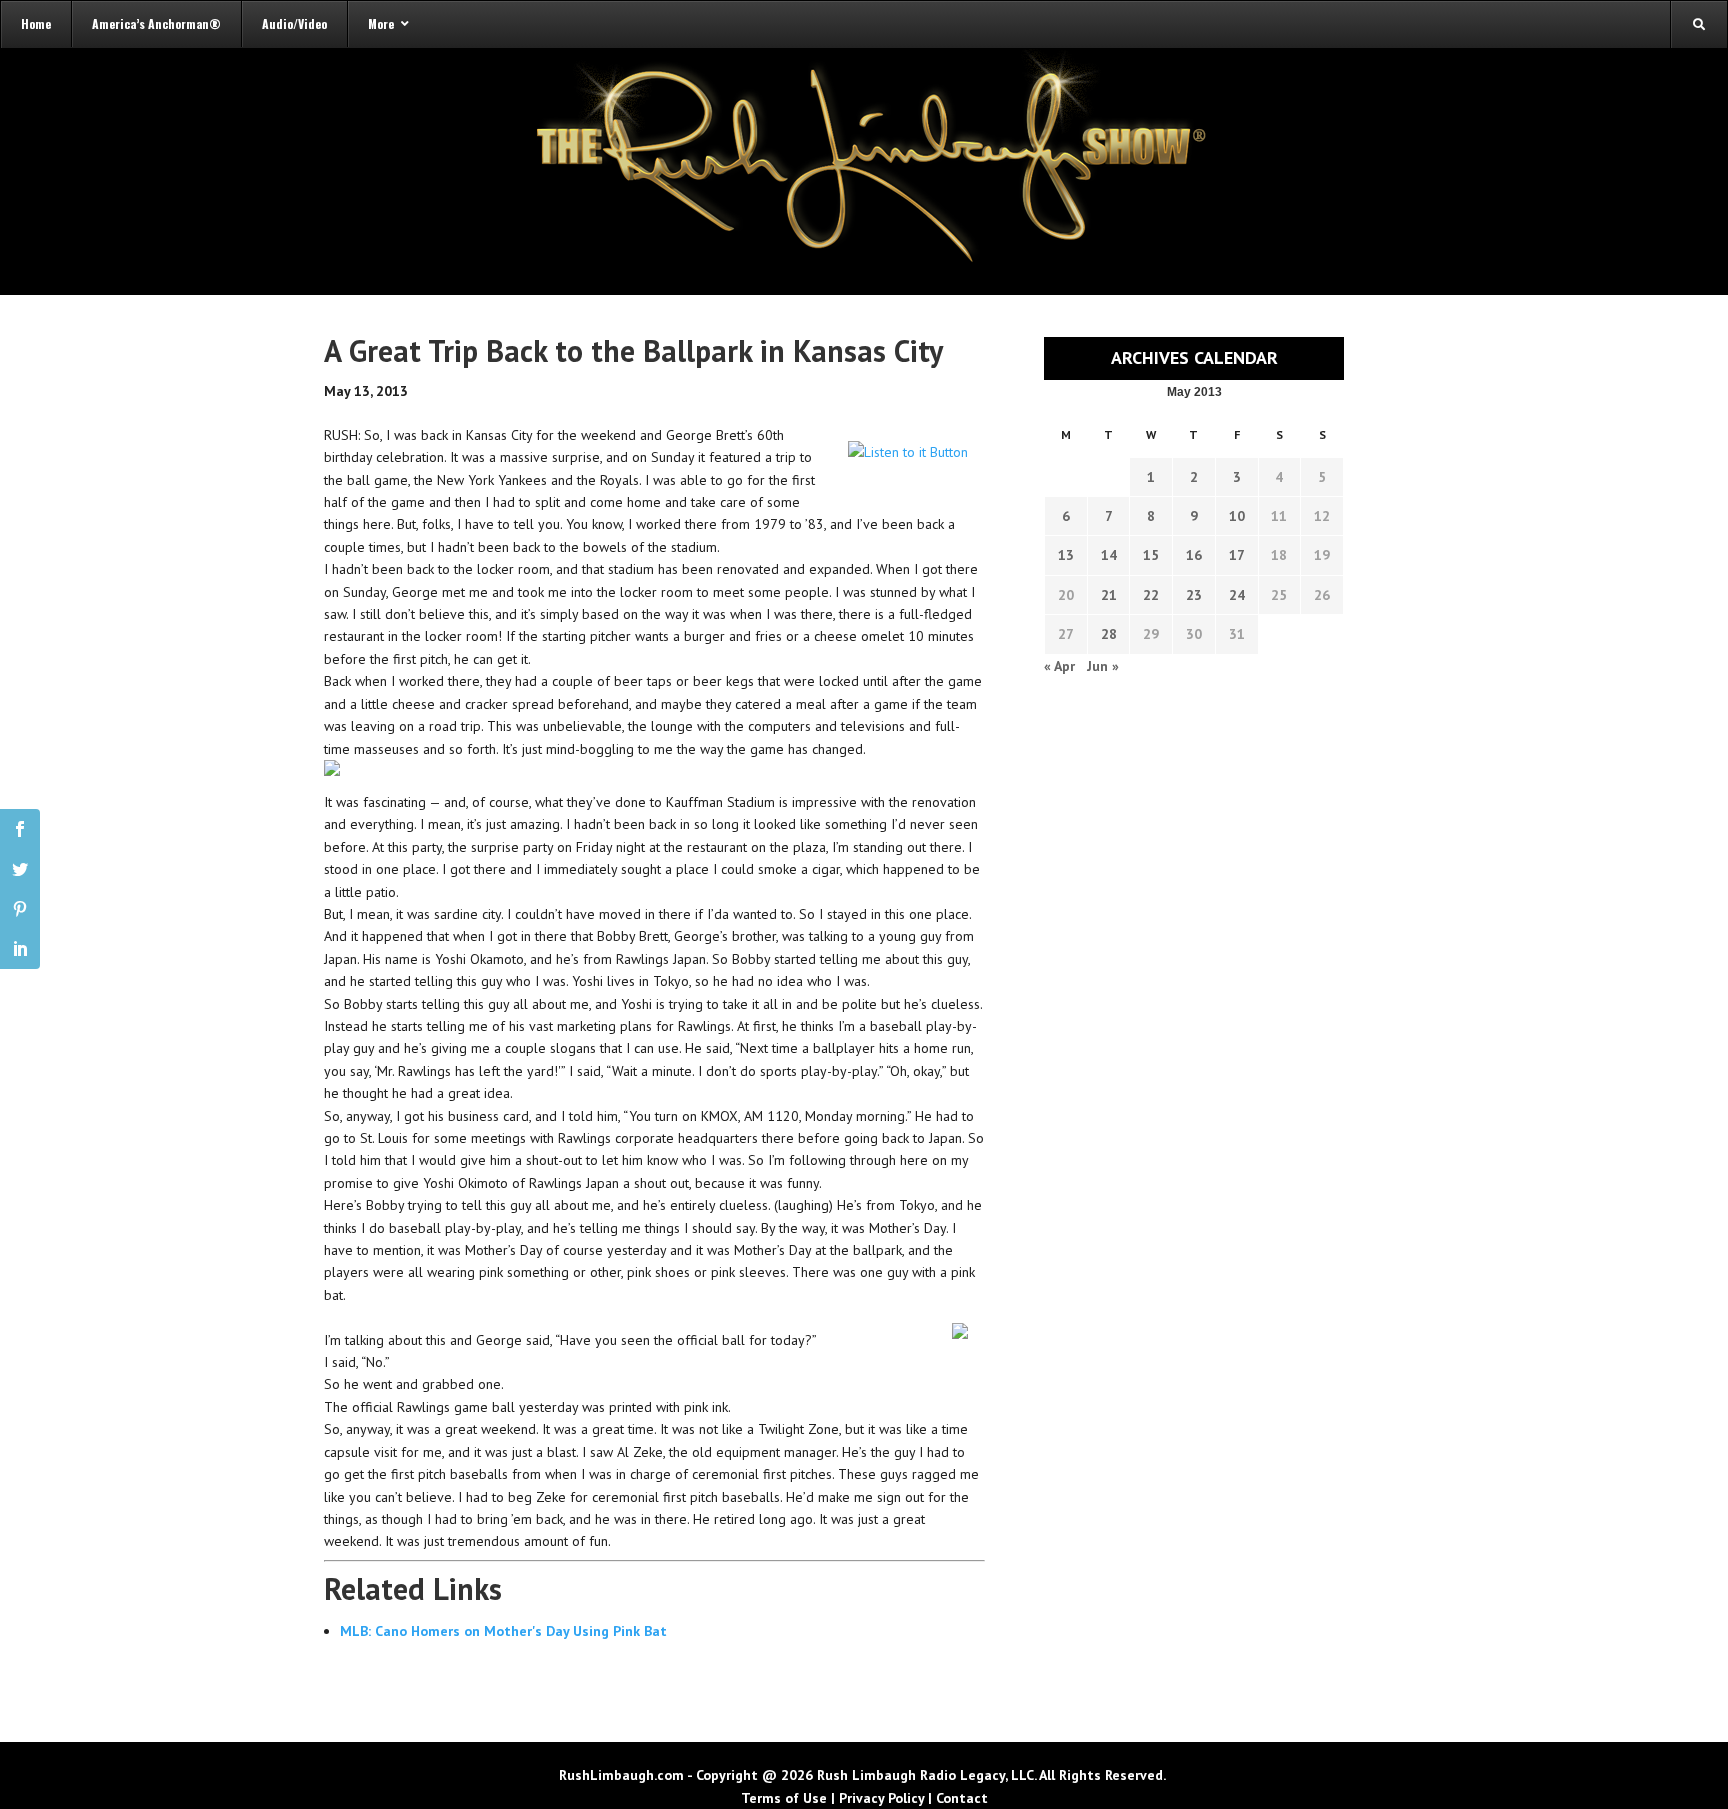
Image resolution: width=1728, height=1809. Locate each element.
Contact (962, 1798)
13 (1066, 555)
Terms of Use (784, 1798)
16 (1194, 555)
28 (1109, 634)
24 (1237, 595)
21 (1109, 595)
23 (1194, 595)
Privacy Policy (881, 1798)
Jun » (1103, 666)
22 (1151, 595)
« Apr (1059, 666)
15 (1151, 555)
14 (1109, 555)
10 (1237, 516)
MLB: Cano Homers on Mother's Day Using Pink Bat (503, 1631)
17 (1237, 555)
